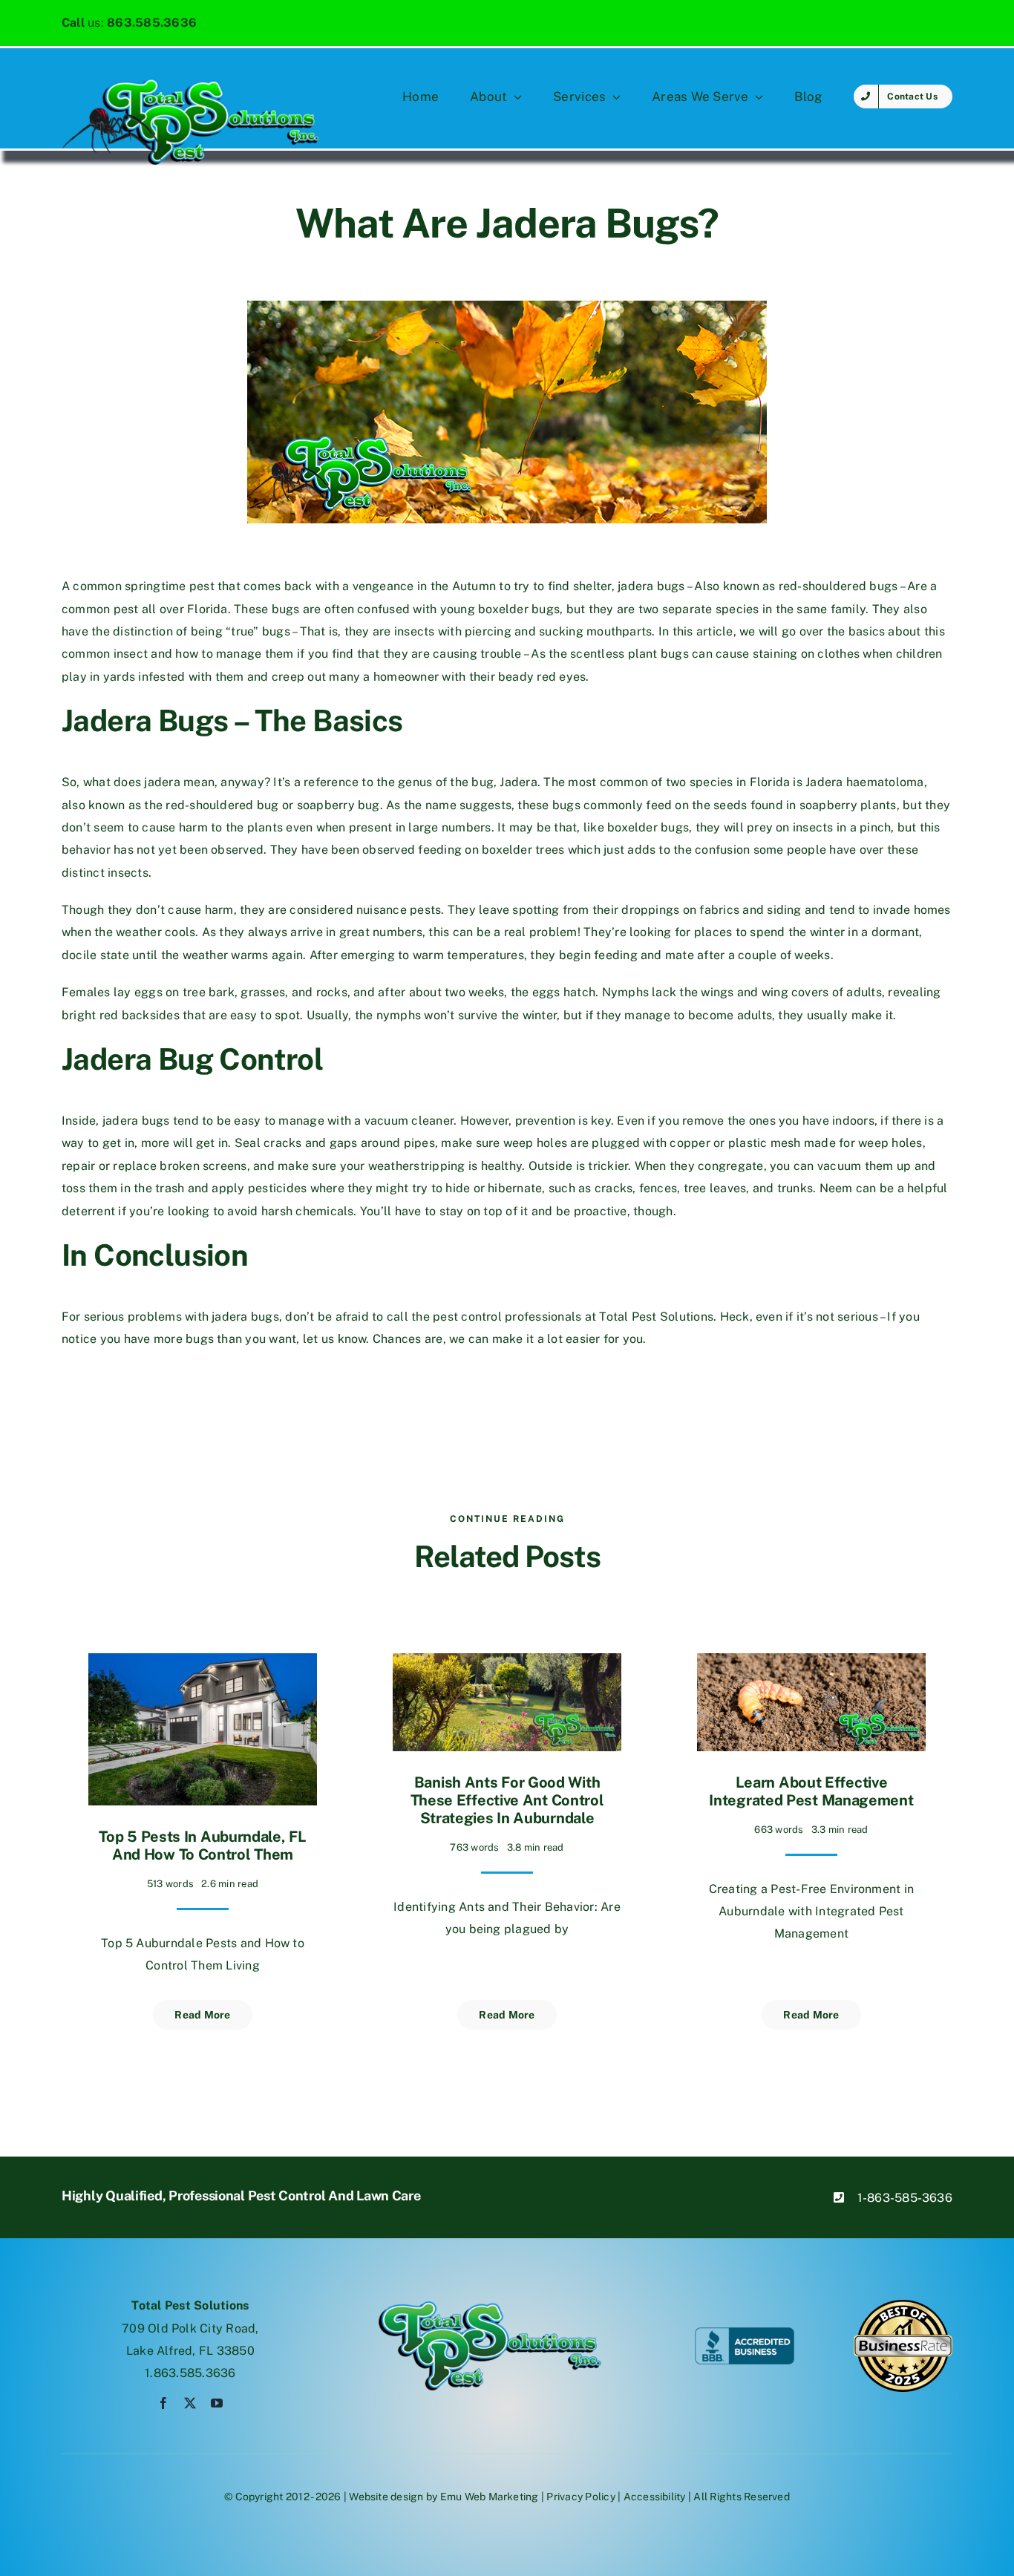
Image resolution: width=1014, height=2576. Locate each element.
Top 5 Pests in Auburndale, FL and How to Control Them (202, 1846)
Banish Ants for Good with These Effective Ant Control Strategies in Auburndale (507, 1800)
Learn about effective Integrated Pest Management (811, 1791)
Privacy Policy (580, 2497)
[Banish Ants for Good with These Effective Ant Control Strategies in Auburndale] (507, 1664)
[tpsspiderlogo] (190, 84)
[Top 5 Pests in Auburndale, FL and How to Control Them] (203, 1664)
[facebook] (163, 2403)
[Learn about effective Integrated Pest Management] (811, 1664)
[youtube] (217, 2403)
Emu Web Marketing (490, 2497)
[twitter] (190, 2403)
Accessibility (655, 2497)
